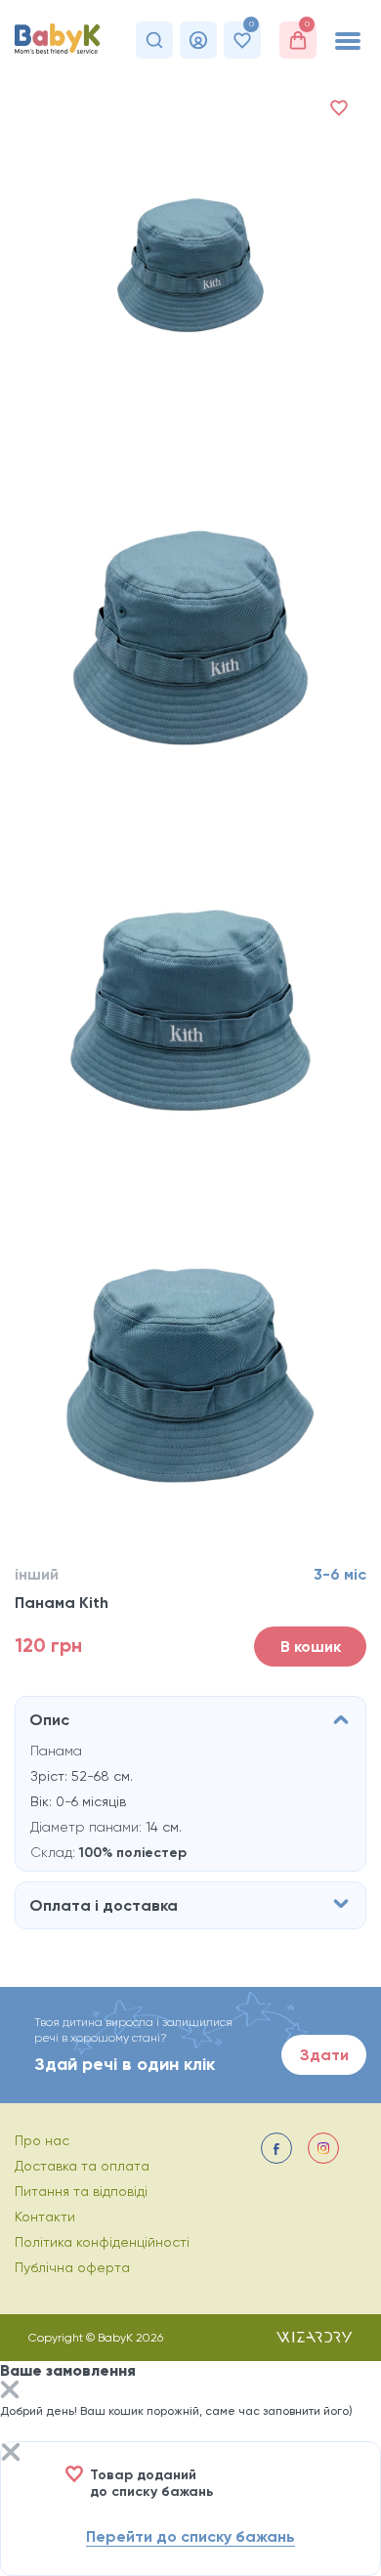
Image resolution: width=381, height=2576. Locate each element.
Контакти (45, 2217)
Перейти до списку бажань (190, 2536)
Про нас (42, 2140)
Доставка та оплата (82, 2166)
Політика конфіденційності (102, 2242)
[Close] (10, 2392)
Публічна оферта (72, 2267)
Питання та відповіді (81, 2191)
